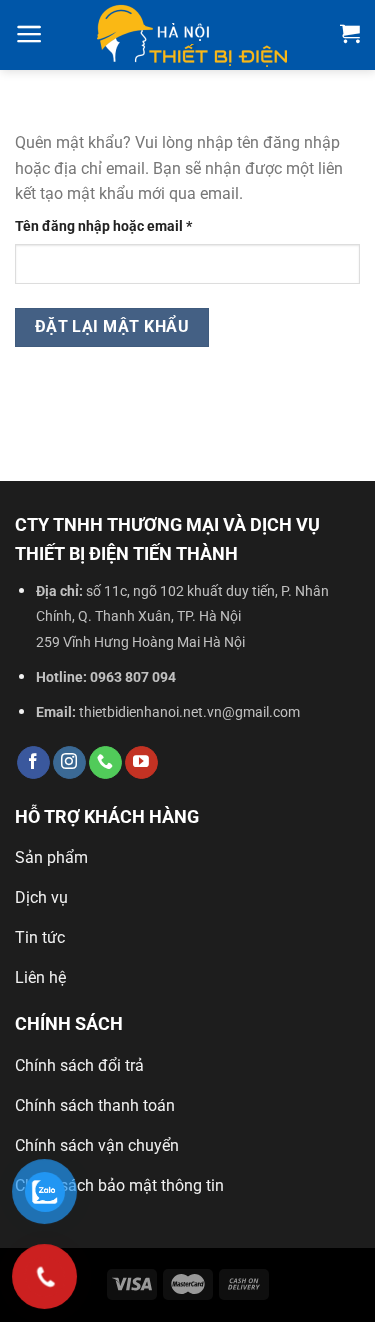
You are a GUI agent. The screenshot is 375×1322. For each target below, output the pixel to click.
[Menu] (29, 34)
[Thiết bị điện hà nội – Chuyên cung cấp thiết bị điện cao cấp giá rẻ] (192, 35)
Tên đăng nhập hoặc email (118, 227)
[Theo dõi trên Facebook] (33, 763)
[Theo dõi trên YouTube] (141, 763)
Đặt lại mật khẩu (112, 327)
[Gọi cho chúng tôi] (105, 763)
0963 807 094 (133, 677)
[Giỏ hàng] (350, 33)
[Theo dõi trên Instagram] (69, 763)
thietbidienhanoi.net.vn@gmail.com (189, 712)
